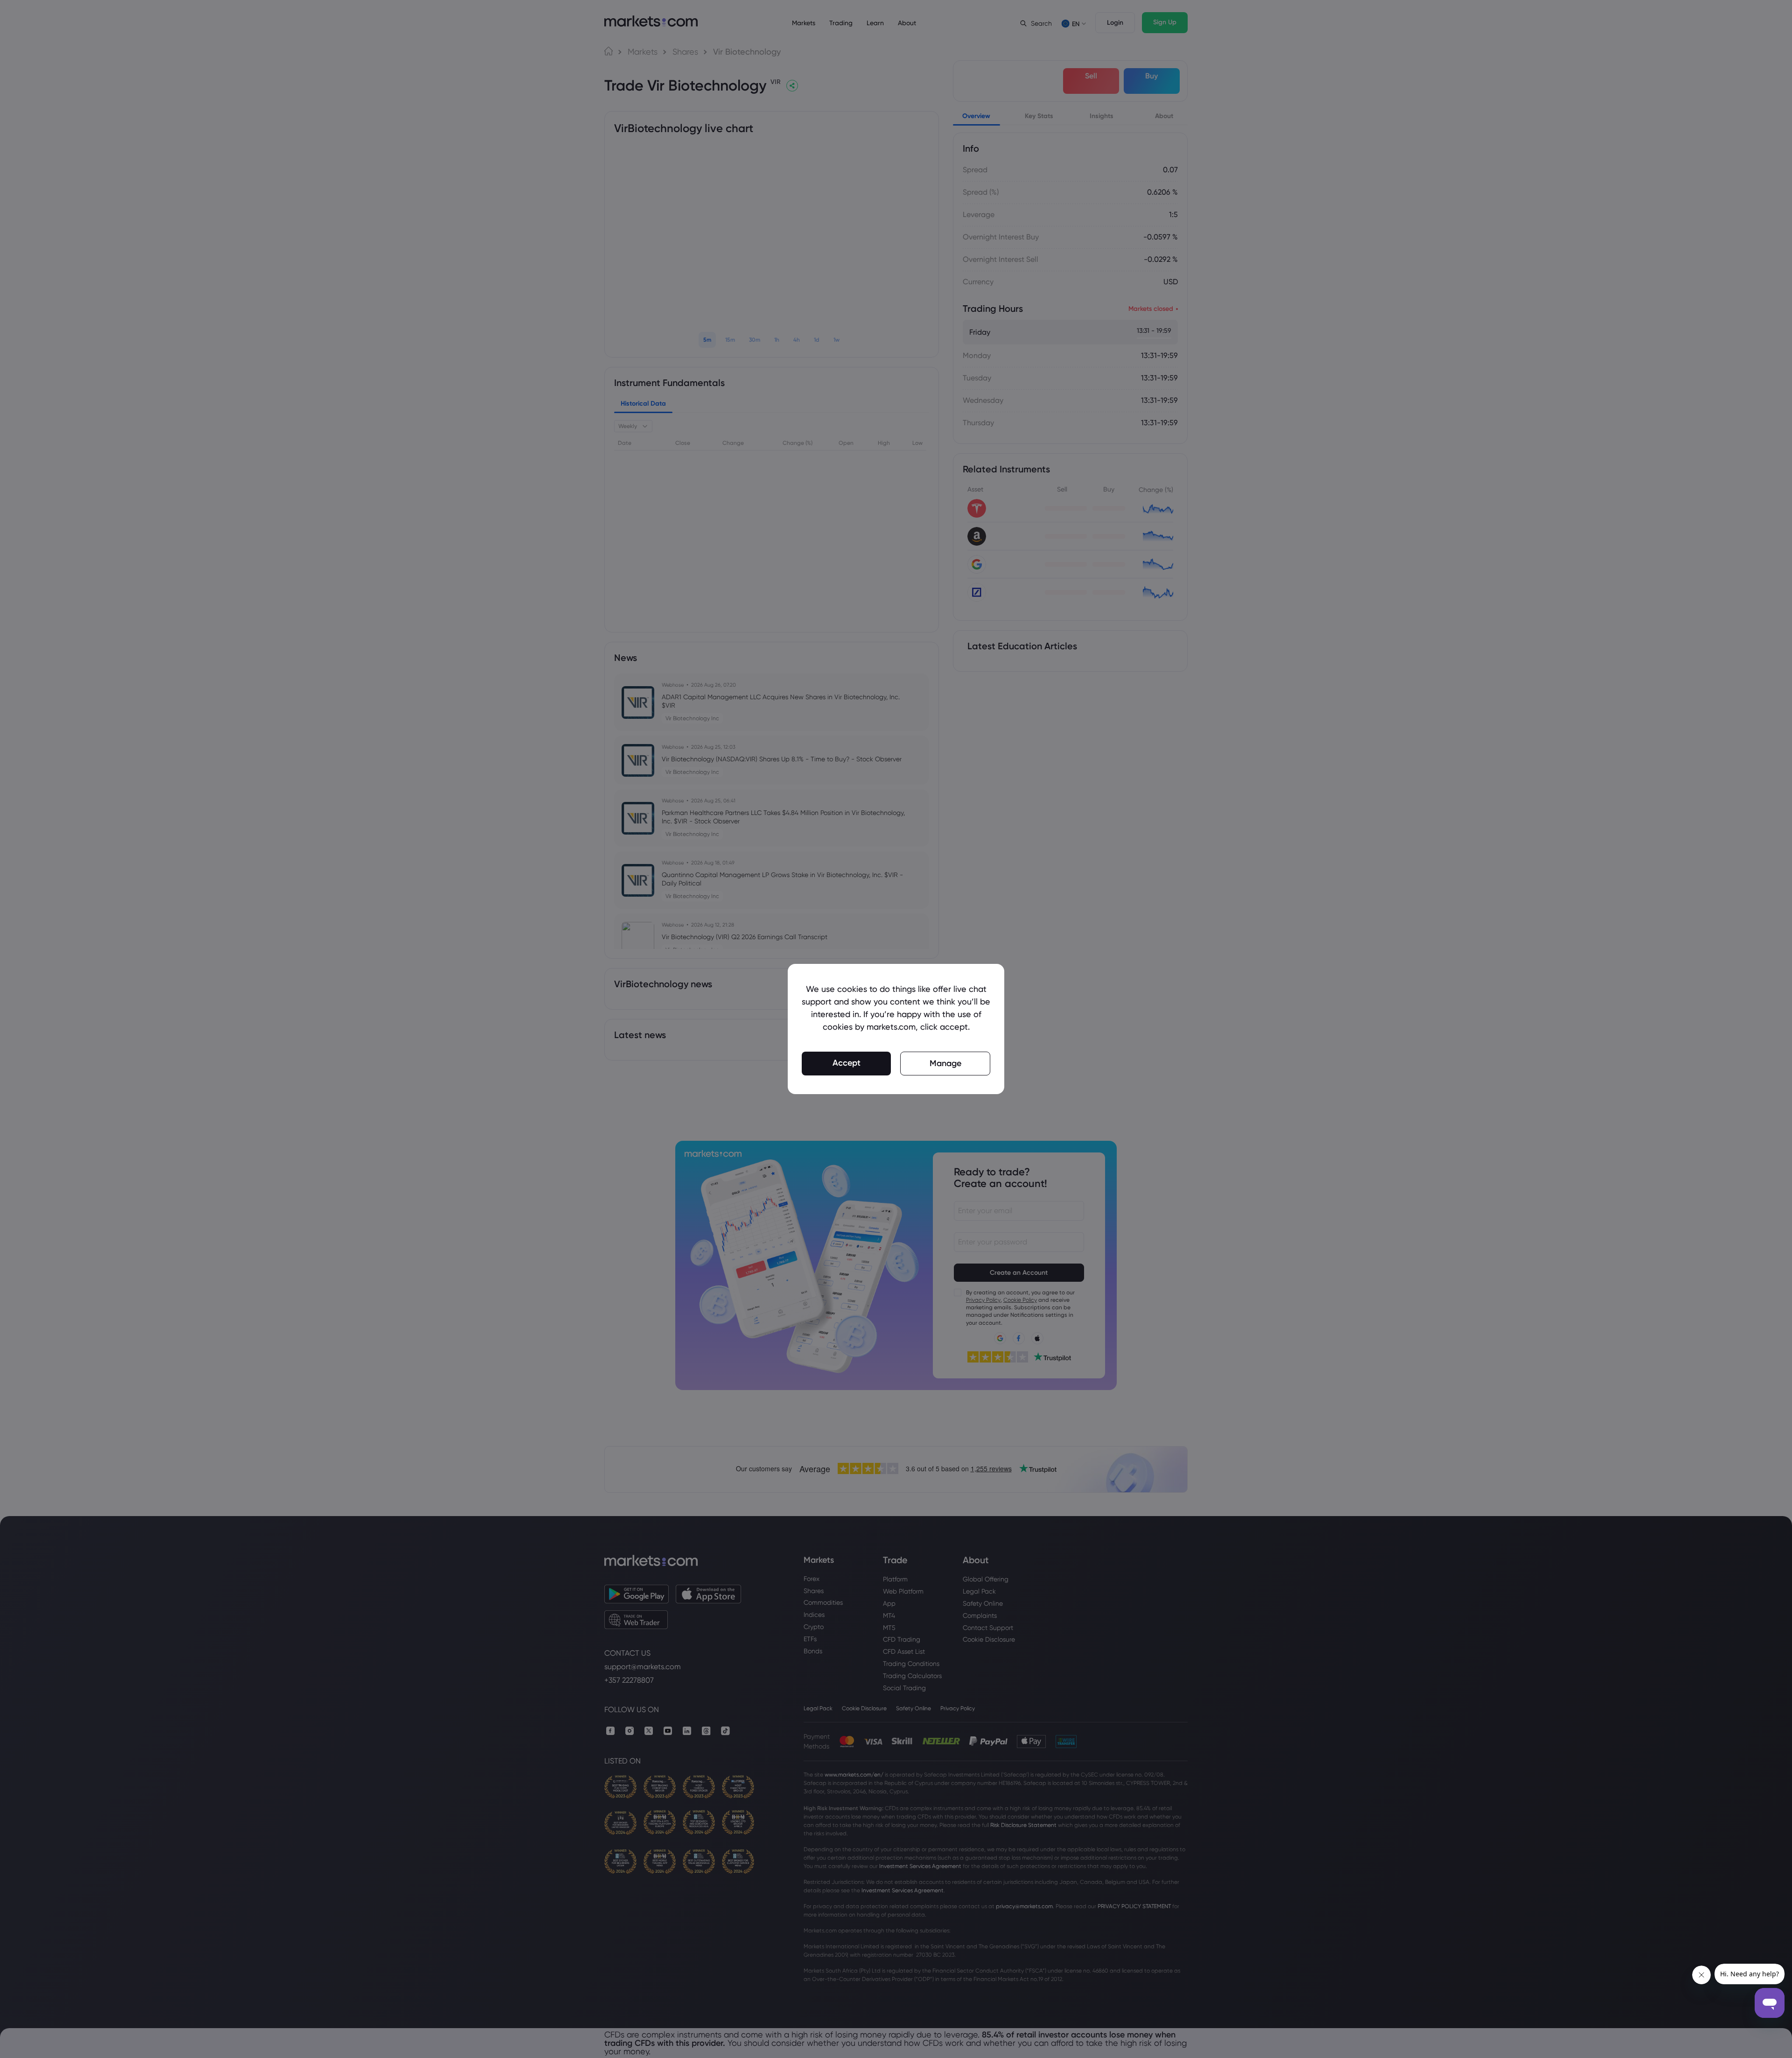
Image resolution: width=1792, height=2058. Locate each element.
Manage (945, 1063)
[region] (896, 1029)
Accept (847, 1063)
